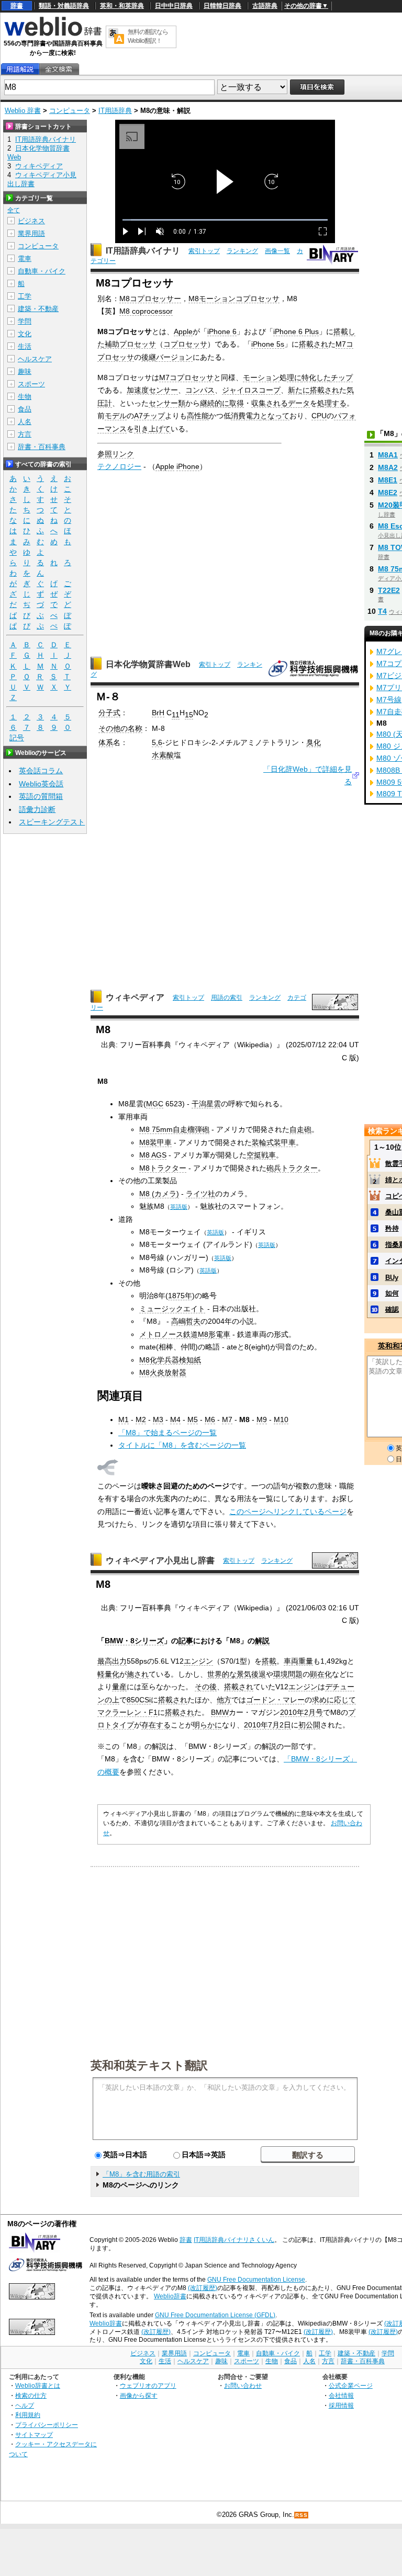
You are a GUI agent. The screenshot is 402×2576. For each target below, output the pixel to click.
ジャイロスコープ (251, 390)
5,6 (157, 742)
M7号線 (389, 700)
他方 (224, 1700)
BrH (158, 713)
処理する (332, 403)
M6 (210, 1419)
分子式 (109, 713)
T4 (382, 611)
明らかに (207, 1725)
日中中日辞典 (174, 6)
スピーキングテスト (52, 822)
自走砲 (300, 1129)
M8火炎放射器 (163, 1372)
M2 (141, 1419)
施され (138, 1674)
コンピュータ (70, 111)
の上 (112, 1700)
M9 (262, 1419)
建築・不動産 (38, 309)
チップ (342, 377)
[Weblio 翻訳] (116, 37)
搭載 (269, 1661)
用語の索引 (227, 998)
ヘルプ (25, 2405)
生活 (25, 346)
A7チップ (149, 416)
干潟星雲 (206, 1104)
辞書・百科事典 (42, 447)
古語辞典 (265, 6)
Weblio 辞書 (23, 111)
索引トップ (204, 251)
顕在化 (321, 1674)
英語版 (179, 1207)
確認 (392, 1309)
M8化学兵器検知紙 (170, 1360)
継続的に (215, 403)
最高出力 (112, 1661)
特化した (316, 377)
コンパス (200, 390)
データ (299, 403)
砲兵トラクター (292, 1168)
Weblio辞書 (170, 2296)
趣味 (25, 371)
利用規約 (28, 2415)
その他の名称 (120, 728)
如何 (392, 1293)
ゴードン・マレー (275, 1700)
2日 (285, 1725)
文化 (25, 334)
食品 (25, 409)
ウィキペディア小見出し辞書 (160, 1560)
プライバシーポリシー (47, 2425)
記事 (186, 1641)
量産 (119, 1687)
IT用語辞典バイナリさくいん (234, 2240)
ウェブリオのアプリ (148, 2385)
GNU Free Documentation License (256, 2280)
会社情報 (341, 2395)
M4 (175, 1419)
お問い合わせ (243, 2385)
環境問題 (288, 1674)
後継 (149, 357)
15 (189, 715)
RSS (301, 2515)
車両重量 (298, 1661)
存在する (156, 1725)
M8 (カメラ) (159, 1194)
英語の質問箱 (41, 796)
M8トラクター (163, 1168)
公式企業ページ (351, 2385)
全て (14, 210)
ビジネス (31, 221)
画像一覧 (277, 251)
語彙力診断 (37, 809)
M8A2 (388, 467)
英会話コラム (41, 771)
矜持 (392, 1228)
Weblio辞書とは (38, 2385)
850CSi (139, 1700)
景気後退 (251, 1674)
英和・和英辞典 (122, 6)
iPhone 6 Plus (296, 331)
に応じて (341, 1700)
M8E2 (388, 493)
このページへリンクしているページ (288, 1512)
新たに (299, 390)
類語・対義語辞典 (64, 6)
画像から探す (139, 2395)
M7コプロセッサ (186, 377)
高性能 (198, 416)
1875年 (180, 1296)
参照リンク (116, 454)
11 (176, 715)
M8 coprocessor (146, 311)
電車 (25, 259)
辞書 (17, 6)
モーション (261, 377)
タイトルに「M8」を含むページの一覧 (182, 1445)
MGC (155, 1104)
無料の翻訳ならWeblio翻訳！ (148, 36)
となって (275, 416)
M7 (227, 1419)
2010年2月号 (301, 1712)
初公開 (309, 1725)
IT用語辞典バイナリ (143, 251)
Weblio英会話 (41, 784)
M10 (281, 1419)
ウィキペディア (135, 997)
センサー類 (167, 403)
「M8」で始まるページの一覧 (167, 1433)
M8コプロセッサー (150, 299)
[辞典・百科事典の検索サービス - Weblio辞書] (53, 35)
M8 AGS (153, 1155)
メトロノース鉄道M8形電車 (185, 1334)
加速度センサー (152, 390)
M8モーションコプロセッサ (234, 299)
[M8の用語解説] (20, 69)
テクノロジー (119, 466)
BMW (220, 1712)
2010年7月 (262, 1725)
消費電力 (245, 416)
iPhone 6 (222, 331)
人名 (25, 422)
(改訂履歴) (203, 2288)
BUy (392, 1278)
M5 (193, 1419)
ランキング (242, 251)
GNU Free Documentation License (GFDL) (215, 2315)
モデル (116, 416)
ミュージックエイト (172, 1309)
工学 (25, 296)
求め (319, 1700)
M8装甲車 (155, 1142)
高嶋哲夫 (186, 1321)
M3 (158, 1419)
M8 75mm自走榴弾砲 (174, 1129)
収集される (270, 403)
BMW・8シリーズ (134, 1641)
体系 (106, 742)
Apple (183, 331)
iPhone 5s (268, 344)
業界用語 (31, 233)
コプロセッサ (185, 344)
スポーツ (31, 384)
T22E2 (389, 590)
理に (294, 377)
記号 (17, 738)
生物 (25, 397)
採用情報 (341, 2405)
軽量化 (108, 1674)
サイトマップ (34, 2435)
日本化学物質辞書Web (148, 664)
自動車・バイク (42, 271)
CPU (319, 416)
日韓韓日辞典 (222, 6)
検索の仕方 (31, 2395)
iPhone (188, 466)
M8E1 (388, 480)
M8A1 (388, 455)
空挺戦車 (261, 1155)
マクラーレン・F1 (127, 1712)
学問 (25, 321)
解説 (262, 1641)
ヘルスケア (35, 359)
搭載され (314, 344)
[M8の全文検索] (59, 69)
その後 (206, 1687)
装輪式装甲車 (274, 1142)
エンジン (198, 1661)
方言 (25, 434)
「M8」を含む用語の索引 (141, 2174)
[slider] (225, 220)
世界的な (222, 1674)
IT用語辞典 (115, 111)
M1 (124, 1419)
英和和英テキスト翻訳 (149, 2065)
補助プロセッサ (130, 344)
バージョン (174, 357)
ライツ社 (200, 1194)
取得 (237, 403)
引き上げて (152, 429)
